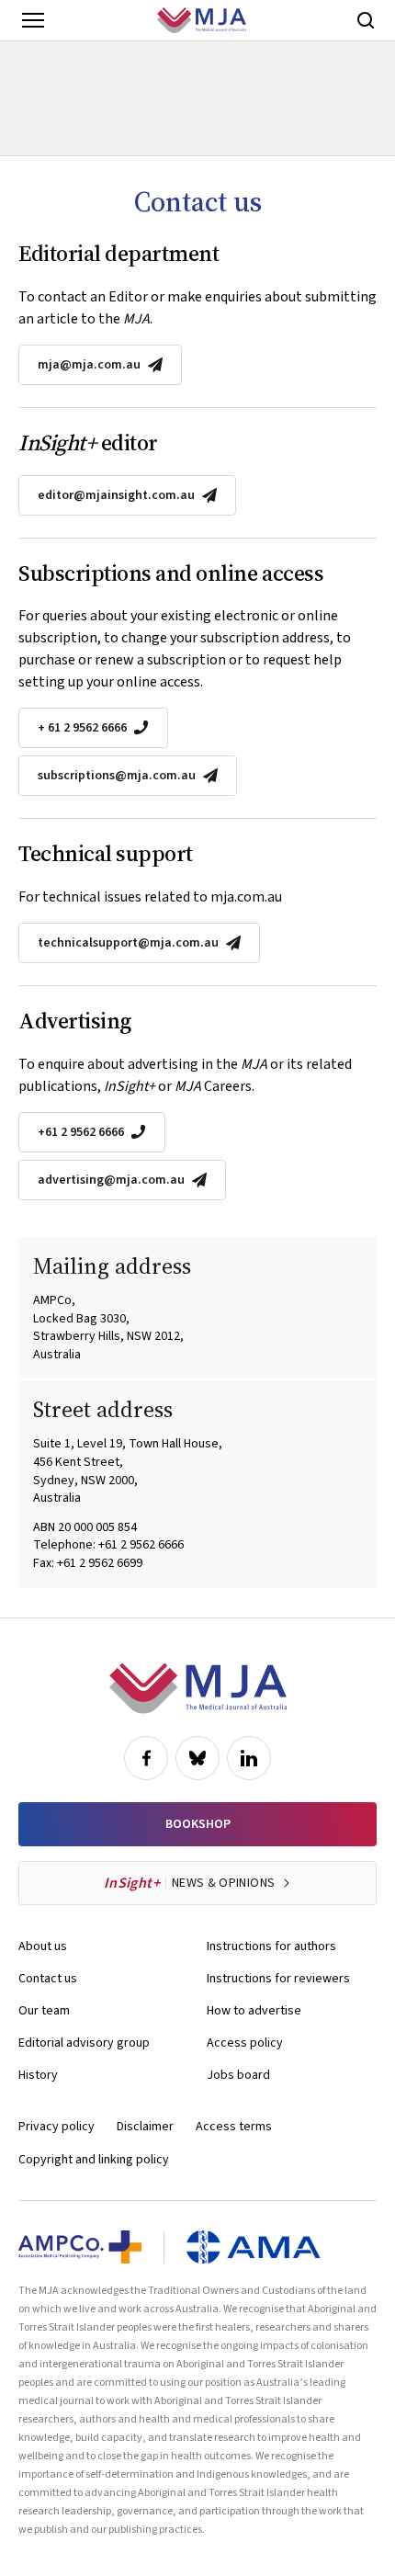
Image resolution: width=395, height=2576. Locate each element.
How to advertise (254, 2011)
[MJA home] (198, 1688)
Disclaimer (145, 2127)
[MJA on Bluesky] (197, 1758)
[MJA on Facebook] (146, 1758)
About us (43, 1946)
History (38, 2075)
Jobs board (238, 2075)
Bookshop (198, 1824)
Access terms (234, 2127)
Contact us (48, 1979)
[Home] (202, 20)
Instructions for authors (271, 1946)
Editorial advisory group (84, 2043)
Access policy (245, 2043)
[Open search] (366, 20)
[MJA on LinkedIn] (249, 1758)
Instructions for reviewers (278, 1979)
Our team (44, 2011)
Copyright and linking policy (94, 2160)
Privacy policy (56, 2127)
